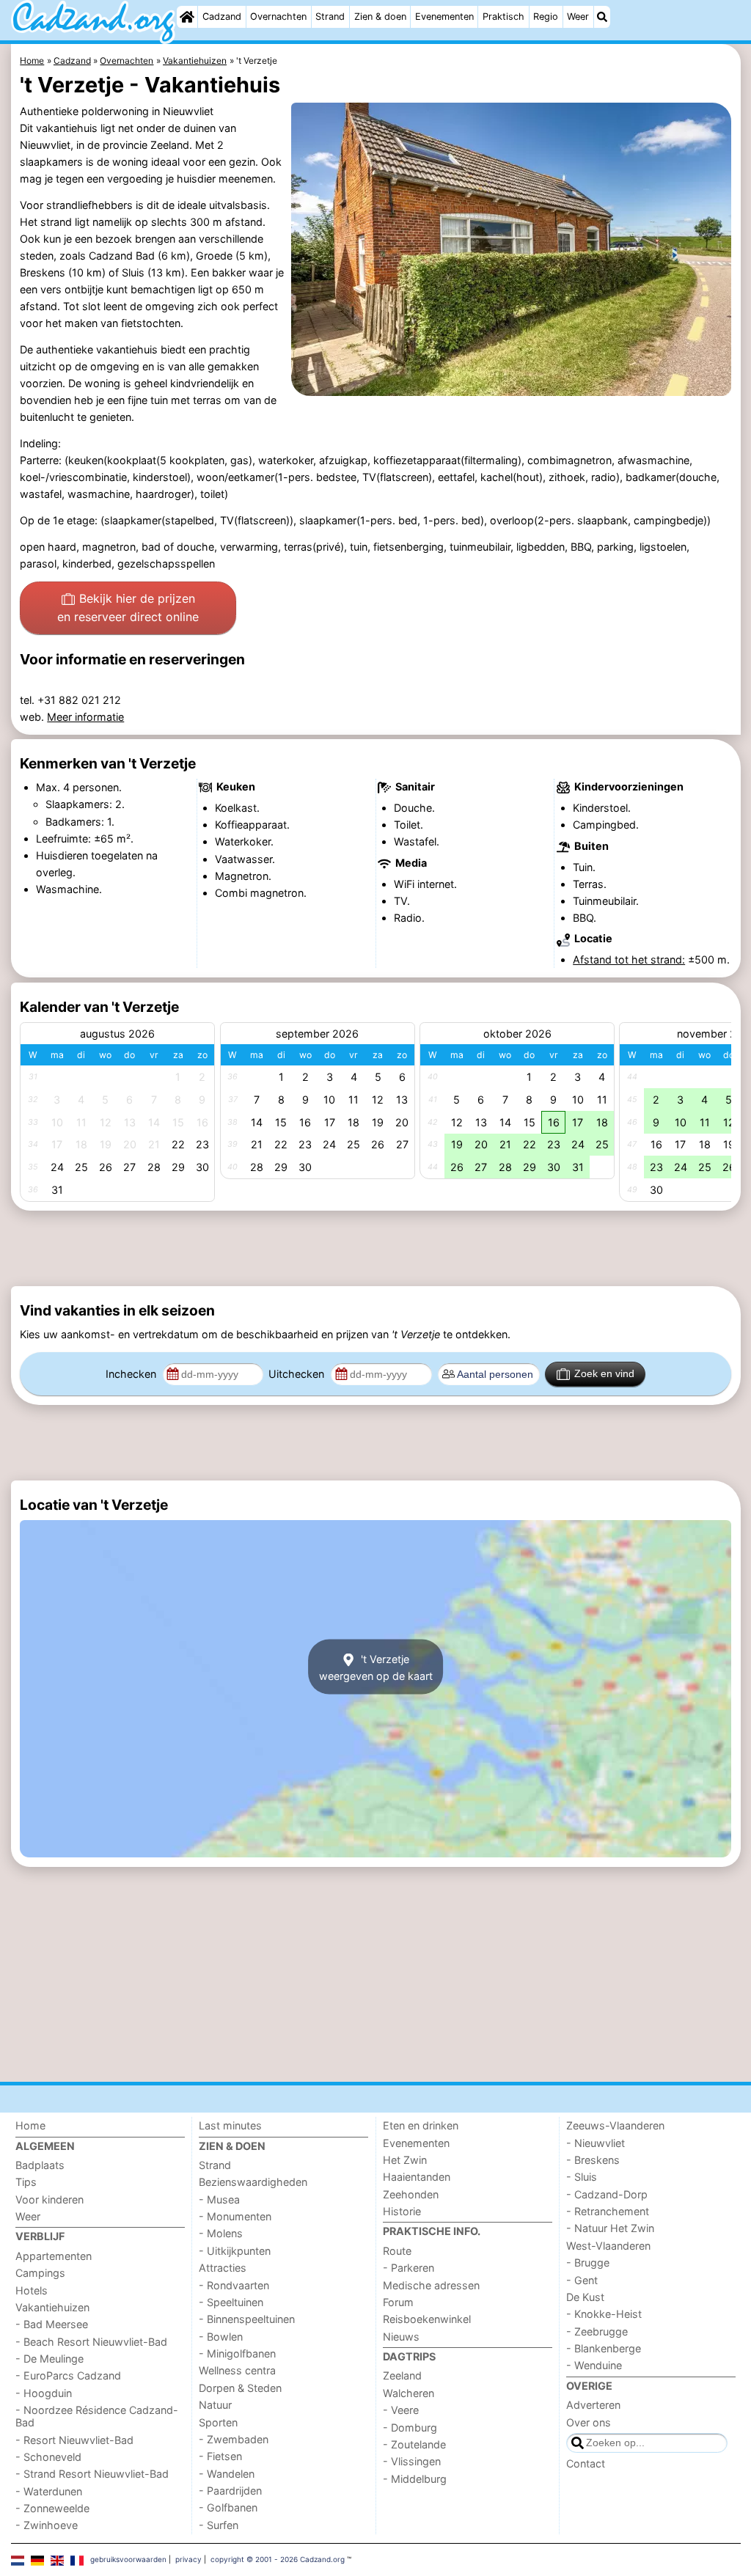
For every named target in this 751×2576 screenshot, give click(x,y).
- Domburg (410, 2428)
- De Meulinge (50, 2359)
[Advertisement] (376, 1248)
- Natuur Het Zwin (610, 2228)
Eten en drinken (421, 2125)
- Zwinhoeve (47, 2525)
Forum (398, 2302)
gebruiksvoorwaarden (128, 2559)
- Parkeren (409, 2268)
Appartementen (54, 2256)
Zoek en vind (604, 1373)
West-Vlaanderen (608, 2246)
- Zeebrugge (597, 2331)
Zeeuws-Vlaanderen (615, 2125)
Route (397, 2251)
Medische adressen (431, 2285)
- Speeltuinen (231, 2302)
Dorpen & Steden (240, 2388)
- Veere (401, 2410)
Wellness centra (237, 2370)
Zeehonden (411, 2194)
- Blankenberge (604, 2348)
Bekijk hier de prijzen (128, 608)
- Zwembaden (234, 2439)
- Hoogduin (44, 2393)
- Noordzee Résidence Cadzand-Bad (97, 2416)
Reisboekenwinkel (427, 2319)
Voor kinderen (50, 2199)
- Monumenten (235, 2216)
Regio (546, 16)
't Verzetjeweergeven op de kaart (376, 1667)
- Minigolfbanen (237, 2353)
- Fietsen (220, 2456)
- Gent (582, 2280)
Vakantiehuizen (52, 2307)
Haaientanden (417, 2177)
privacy (188, 2559)
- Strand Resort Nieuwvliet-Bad (92, 2474)
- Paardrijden (230, 2491)
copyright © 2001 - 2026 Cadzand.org (278, 2559)
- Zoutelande (414, 2444)
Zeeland (402, 2375)
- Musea (219, 2199)
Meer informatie (85, 717)
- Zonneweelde (52, 2508)
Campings (40, 2273)
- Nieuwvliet (596, 2143)
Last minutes (230, 2125)
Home (30, 2125)
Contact (586, 2463)
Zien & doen (380, 16)
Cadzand (222, 16)
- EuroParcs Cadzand (68, 2375)
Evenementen (444, 16)
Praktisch (503, 16)
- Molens (221, 2233)
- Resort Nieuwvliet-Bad (74, 2440)
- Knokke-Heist (604, 2314)
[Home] (187, 17)
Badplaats (40, 2165)
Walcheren (409, 2393)
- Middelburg (415, 2479)
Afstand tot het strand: (629, 959)
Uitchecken (298, 1374)
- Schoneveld (48, 2457)
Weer (578, 16)
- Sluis (582, 2177)
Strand (330, 16)
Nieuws (401, 2337)
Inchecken (132, 1374)
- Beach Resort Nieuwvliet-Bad (91, 2342)
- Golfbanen (228, 2507)
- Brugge (588, 2263)
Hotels (32, 2290)
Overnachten (278, 16)
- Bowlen (221, 2337)
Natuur (215, 2405)
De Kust (585, 2297)
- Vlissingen (412, 2461)
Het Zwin (405, 2160)
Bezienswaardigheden (253, 2182)
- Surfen (219, 2525)
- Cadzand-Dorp (607, 2194)
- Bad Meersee (52, 2324)
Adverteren (593, 2405)
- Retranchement (608, 2211)
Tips (26, 2182)
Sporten (218, 2422)
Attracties (223, 2268)
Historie (402, 2211)
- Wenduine (594, 2365)
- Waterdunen (49, 2491)
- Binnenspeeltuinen (247, 2319)
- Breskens (593, 2160)
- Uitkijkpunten (235, 2251)
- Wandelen (227, 2474)
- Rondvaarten (234, 2285)
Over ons (589, 2422)
